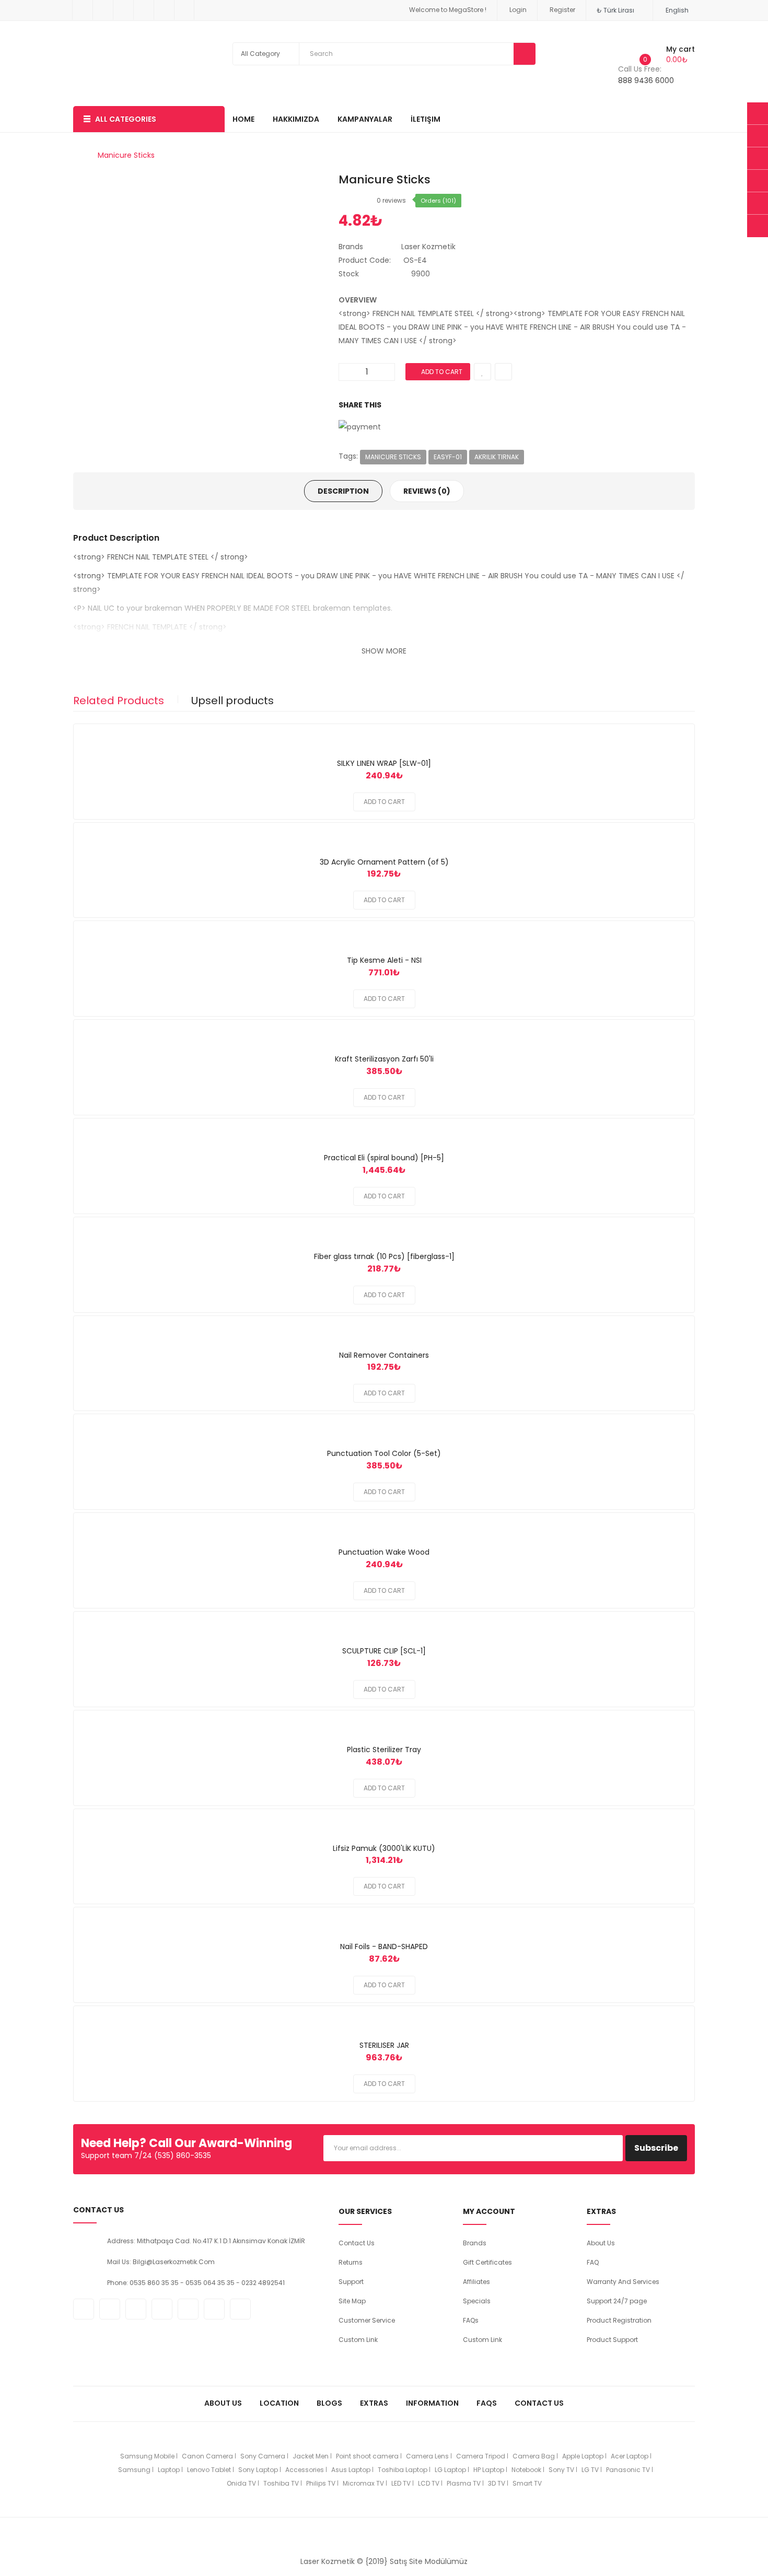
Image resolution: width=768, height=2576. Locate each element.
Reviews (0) (427, 491)
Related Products (119, 701)
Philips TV (321, 2483)
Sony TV (561, 2470)
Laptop (169, 2470)
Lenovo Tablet (209, 2470)
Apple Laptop (583, 2456)
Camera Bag (534, 2456)
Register (562, 10)
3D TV (497, 2483)
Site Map (352, 2301)
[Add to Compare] (384, 731)
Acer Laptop (630, 2456)
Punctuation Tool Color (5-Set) (384, 1453)
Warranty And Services (623, 2282)
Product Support (612, 2340)
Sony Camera (263, 2456)
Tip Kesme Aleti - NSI (384, 960)
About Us (601, 2243)
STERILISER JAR (384, 2045)
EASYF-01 (448, 457)
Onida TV (241, 2483)
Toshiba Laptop (403, 2470)
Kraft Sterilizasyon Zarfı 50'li (384, 1059)
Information (432, 2403)
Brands (475, 2243)
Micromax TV (363, 2483)
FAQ (593, 2262)
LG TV (590, 2470)
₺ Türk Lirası (617, 10)
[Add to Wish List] (359, 731)
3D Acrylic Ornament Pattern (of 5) (384, 862)
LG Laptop (450, 2470)
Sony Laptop (258, 2470)
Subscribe (656, 2148)
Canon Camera (207, 2456)
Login (518, 10)
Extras (374, 2403)
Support (351, 2282)
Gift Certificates (487, 2262)
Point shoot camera (367, 2456)
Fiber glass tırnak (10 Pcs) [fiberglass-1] (384, 1256)
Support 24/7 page (617, 2301)
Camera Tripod (481, 2456)
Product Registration (619, 2320)
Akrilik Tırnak (497, 457)
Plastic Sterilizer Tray (384, 1750)
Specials (477, 2301)
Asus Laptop (351, 2470)
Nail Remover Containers (384, 1355)
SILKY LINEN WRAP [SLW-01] (384, 763)
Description (343, 491)
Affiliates (476, 2282)
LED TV (401, 2483)
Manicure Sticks (126, 155)
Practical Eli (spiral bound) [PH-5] (384, 1158)
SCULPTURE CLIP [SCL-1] (384, 1651)
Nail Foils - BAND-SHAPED (384, 1946)
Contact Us (357, 2243)
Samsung (134, 2470)
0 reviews (391, 200)
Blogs (329, 2403)
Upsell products (232, 701)
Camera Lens (427, 2456)
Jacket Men (311, 2456)
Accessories (305, 2470)
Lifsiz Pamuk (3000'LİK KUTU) (384, 1848)
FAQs (471, 2320)
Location (279, 2403)
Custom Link (358, 2340)
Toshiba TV (281, 2483)
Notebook (526, 2470)
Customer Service (367, 2320)
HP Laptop (489, 2470)
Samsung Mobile (147, 2456)
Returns (351, 2262)
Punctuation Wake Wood (384, 1552)
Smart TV (527, 2483)
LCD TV (429, 2483)
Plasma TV (464, 2483)
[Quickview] (409, 731)
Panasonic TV (628, 2470)
